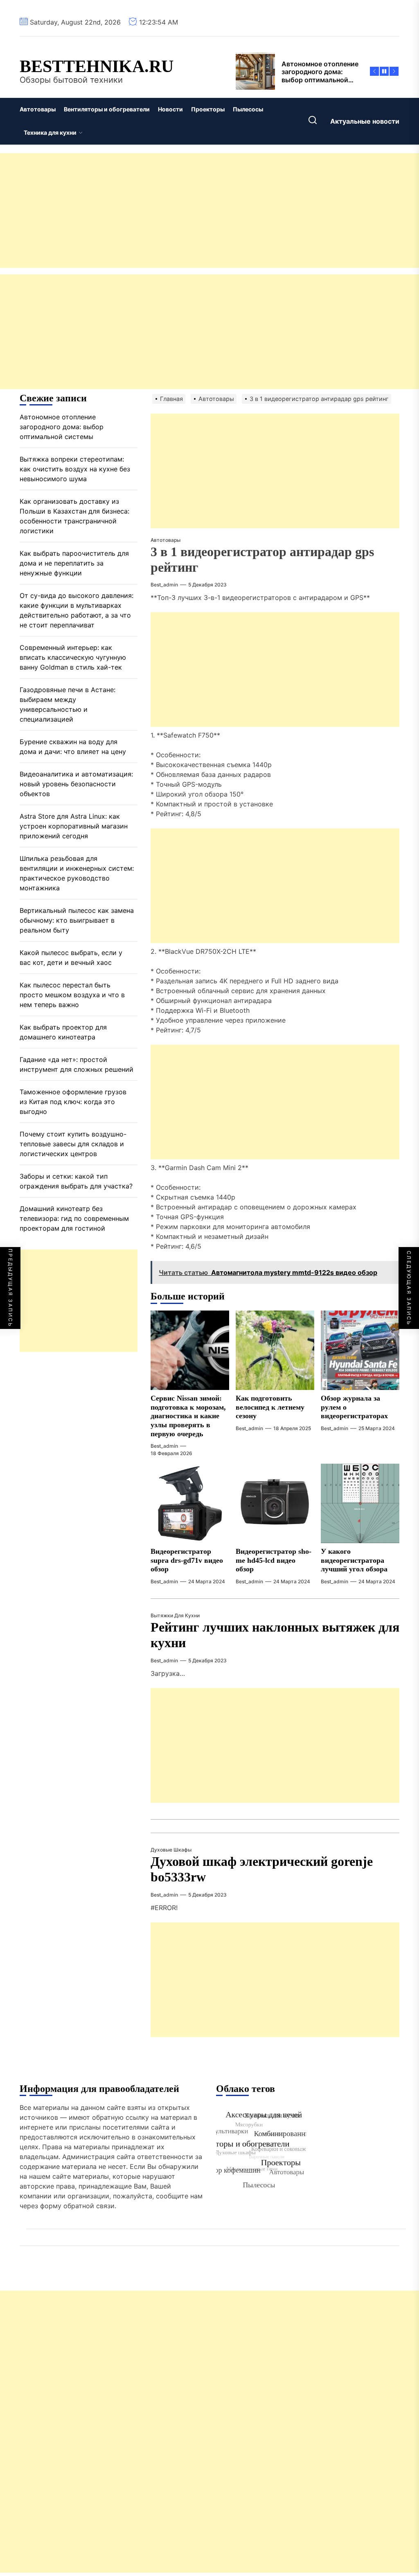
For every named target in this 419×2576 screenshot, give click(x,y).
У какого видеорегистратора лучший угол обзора (354, 1560)
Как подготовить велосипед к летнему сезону (270, 1407)
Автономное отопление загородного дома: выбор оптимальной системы (62, 427)
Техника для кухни (50, 132)
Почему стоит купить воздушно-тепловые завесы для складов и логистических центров (73, 1144)
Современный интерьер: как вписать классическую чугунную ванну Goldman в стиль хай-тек (73, 657)
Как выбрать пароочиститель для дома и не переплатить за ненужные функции (74, 563)
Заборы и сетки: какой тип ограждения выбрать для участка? (76, 1181)
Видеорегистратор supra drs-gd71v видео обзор (187, 1560)
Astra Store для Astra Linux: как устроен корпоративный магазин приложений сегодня (74, 826)
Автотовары (38, 109)
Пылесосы (248, 109)
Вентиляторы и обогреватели (107, 109)
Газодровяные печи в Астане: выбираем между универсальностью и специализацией (68, 704)
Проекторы (208, 109)
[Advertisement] (209, 211)
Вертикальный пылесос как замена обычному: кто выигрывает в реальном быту (77, 920)
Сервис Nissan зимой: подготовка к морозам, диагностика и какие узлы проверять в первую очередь (188, 1416)
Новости (170, 109)
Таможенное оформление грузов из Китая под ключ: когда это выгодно (73, 1102)
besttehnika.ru (97, 66)
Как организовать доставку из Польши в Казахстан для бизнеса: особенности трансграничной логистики (74, 516)
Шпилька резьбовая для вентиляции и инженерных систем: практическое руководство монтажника (77, 873)
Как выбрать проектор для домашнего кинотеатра (63, 1032)
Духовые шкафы (171, 1850)
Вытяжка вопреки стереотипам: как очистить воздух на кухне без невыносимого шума (75, 469)
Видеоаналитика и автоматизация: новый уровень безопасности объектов (76, 784)
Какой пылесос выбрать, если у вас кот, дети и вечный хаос (71, 958)
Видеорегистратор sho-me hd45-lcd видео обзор (274, 1560)
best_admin (164, 585)
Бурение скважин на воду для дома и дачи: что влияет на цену (73, 747)
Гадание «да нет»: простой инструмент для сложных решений (77, 1064)
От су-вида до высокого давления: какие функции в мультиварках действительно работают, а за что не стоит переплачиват (77, 610)
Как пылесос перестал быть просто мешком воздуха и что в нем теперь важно (72, 995)
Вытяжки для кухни (175, 1615)
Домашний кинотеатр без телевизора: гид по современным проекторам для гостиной (74, 1218)
